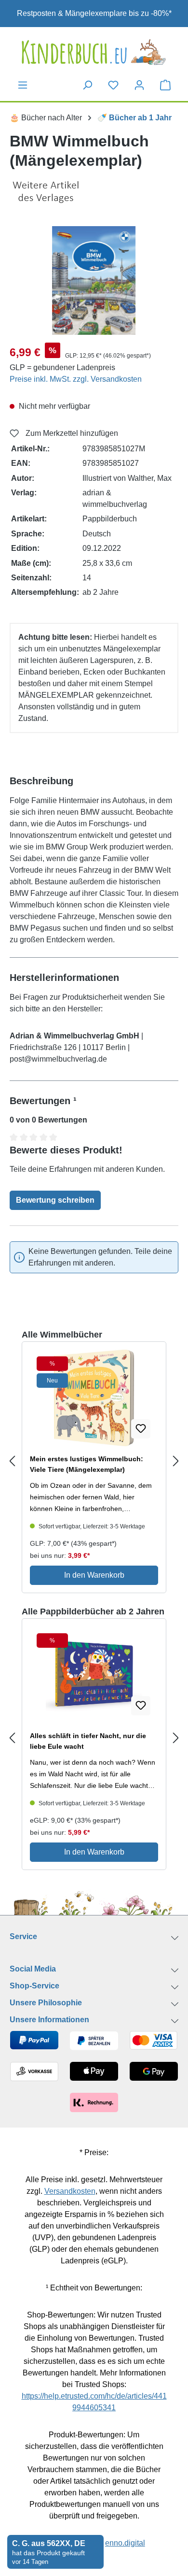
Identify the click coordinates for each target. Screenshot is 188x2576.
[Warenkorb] (165, 85)
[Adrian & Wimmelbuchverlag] (94, 192)
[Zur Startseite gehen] (94, 52)
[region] (94, 281)
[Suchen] (87, 85)
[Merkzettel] (113, 85)
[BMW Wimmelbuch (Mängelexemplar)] (94, 281)
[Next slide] (176, 1461)
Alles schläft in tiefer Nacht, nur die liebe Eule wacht (88, 1741)
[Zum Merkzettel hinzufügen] (141, 1429)
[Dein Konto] (139, 85)
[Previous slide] (12, 1461)
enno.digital (125, 2543)
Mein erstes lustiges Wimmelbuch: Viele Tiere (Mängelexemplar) (87, 1464)
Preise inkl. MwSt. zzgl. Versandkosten (76, 379)
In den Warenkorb (94, 1575)
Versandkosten (70, 2191)
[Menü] (23, 85)
